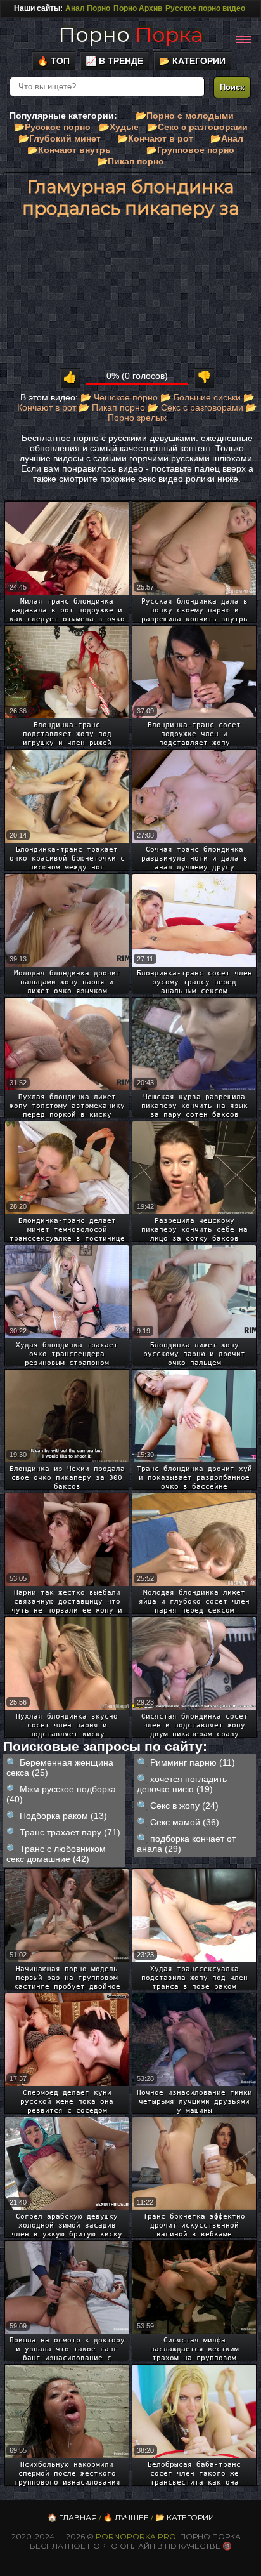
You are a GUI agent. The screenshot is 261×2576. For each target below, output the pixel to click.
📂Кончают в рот (155, 138)
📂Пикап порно (130, 161)
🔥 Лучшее (126, 2517)
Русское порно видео (205, 8)
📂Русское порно (52, 127)
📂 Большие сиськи (201, 397)
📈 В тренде (114, 61)
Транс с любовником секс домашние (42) (56, 1854)
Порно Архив (138, 8)
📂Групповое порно (190, 150)
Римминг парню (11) (193, 1762)
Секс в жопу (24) (184, 1806)
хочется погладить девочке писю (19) (182, 1784)
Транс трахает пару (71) (70, 1832)
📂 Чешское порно (119, 397)
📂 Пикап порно (112, 407)
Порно (130, 35)
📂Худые (119, 127)
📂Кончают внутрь (69, 150)
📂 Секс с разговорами (195, 407)
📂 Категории (192, 61)
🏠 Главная (72, 2517)
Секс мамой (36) (185, 1822)
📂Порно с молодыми (185, 116)
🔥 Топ (54, 61)
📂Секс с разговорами (197, 127)
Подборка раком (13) (63, 1816)
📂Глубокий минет (60, 138)
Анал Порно (88, 8)
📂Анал (227, 138)
